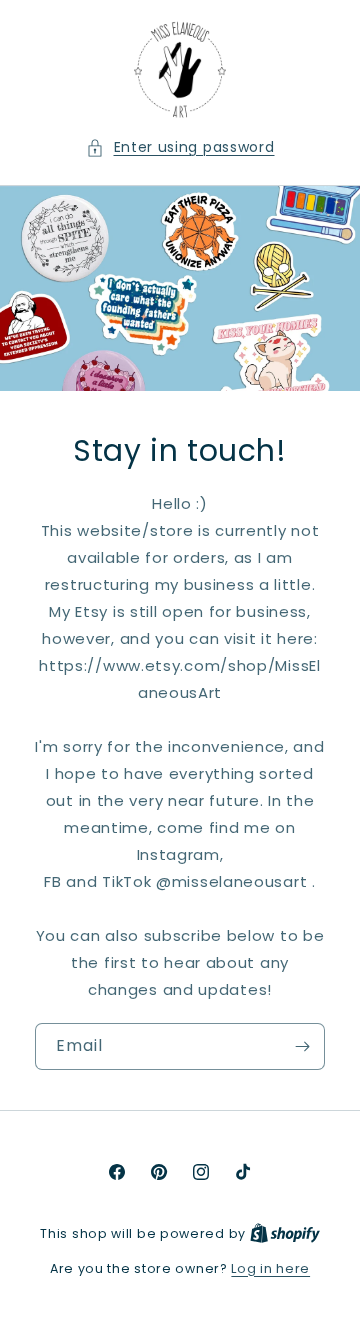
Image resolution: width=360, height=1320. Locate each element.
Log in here (270, 1268)
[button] (180, 147)
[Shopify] (285, 1233)
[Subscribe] (302, 1046)
